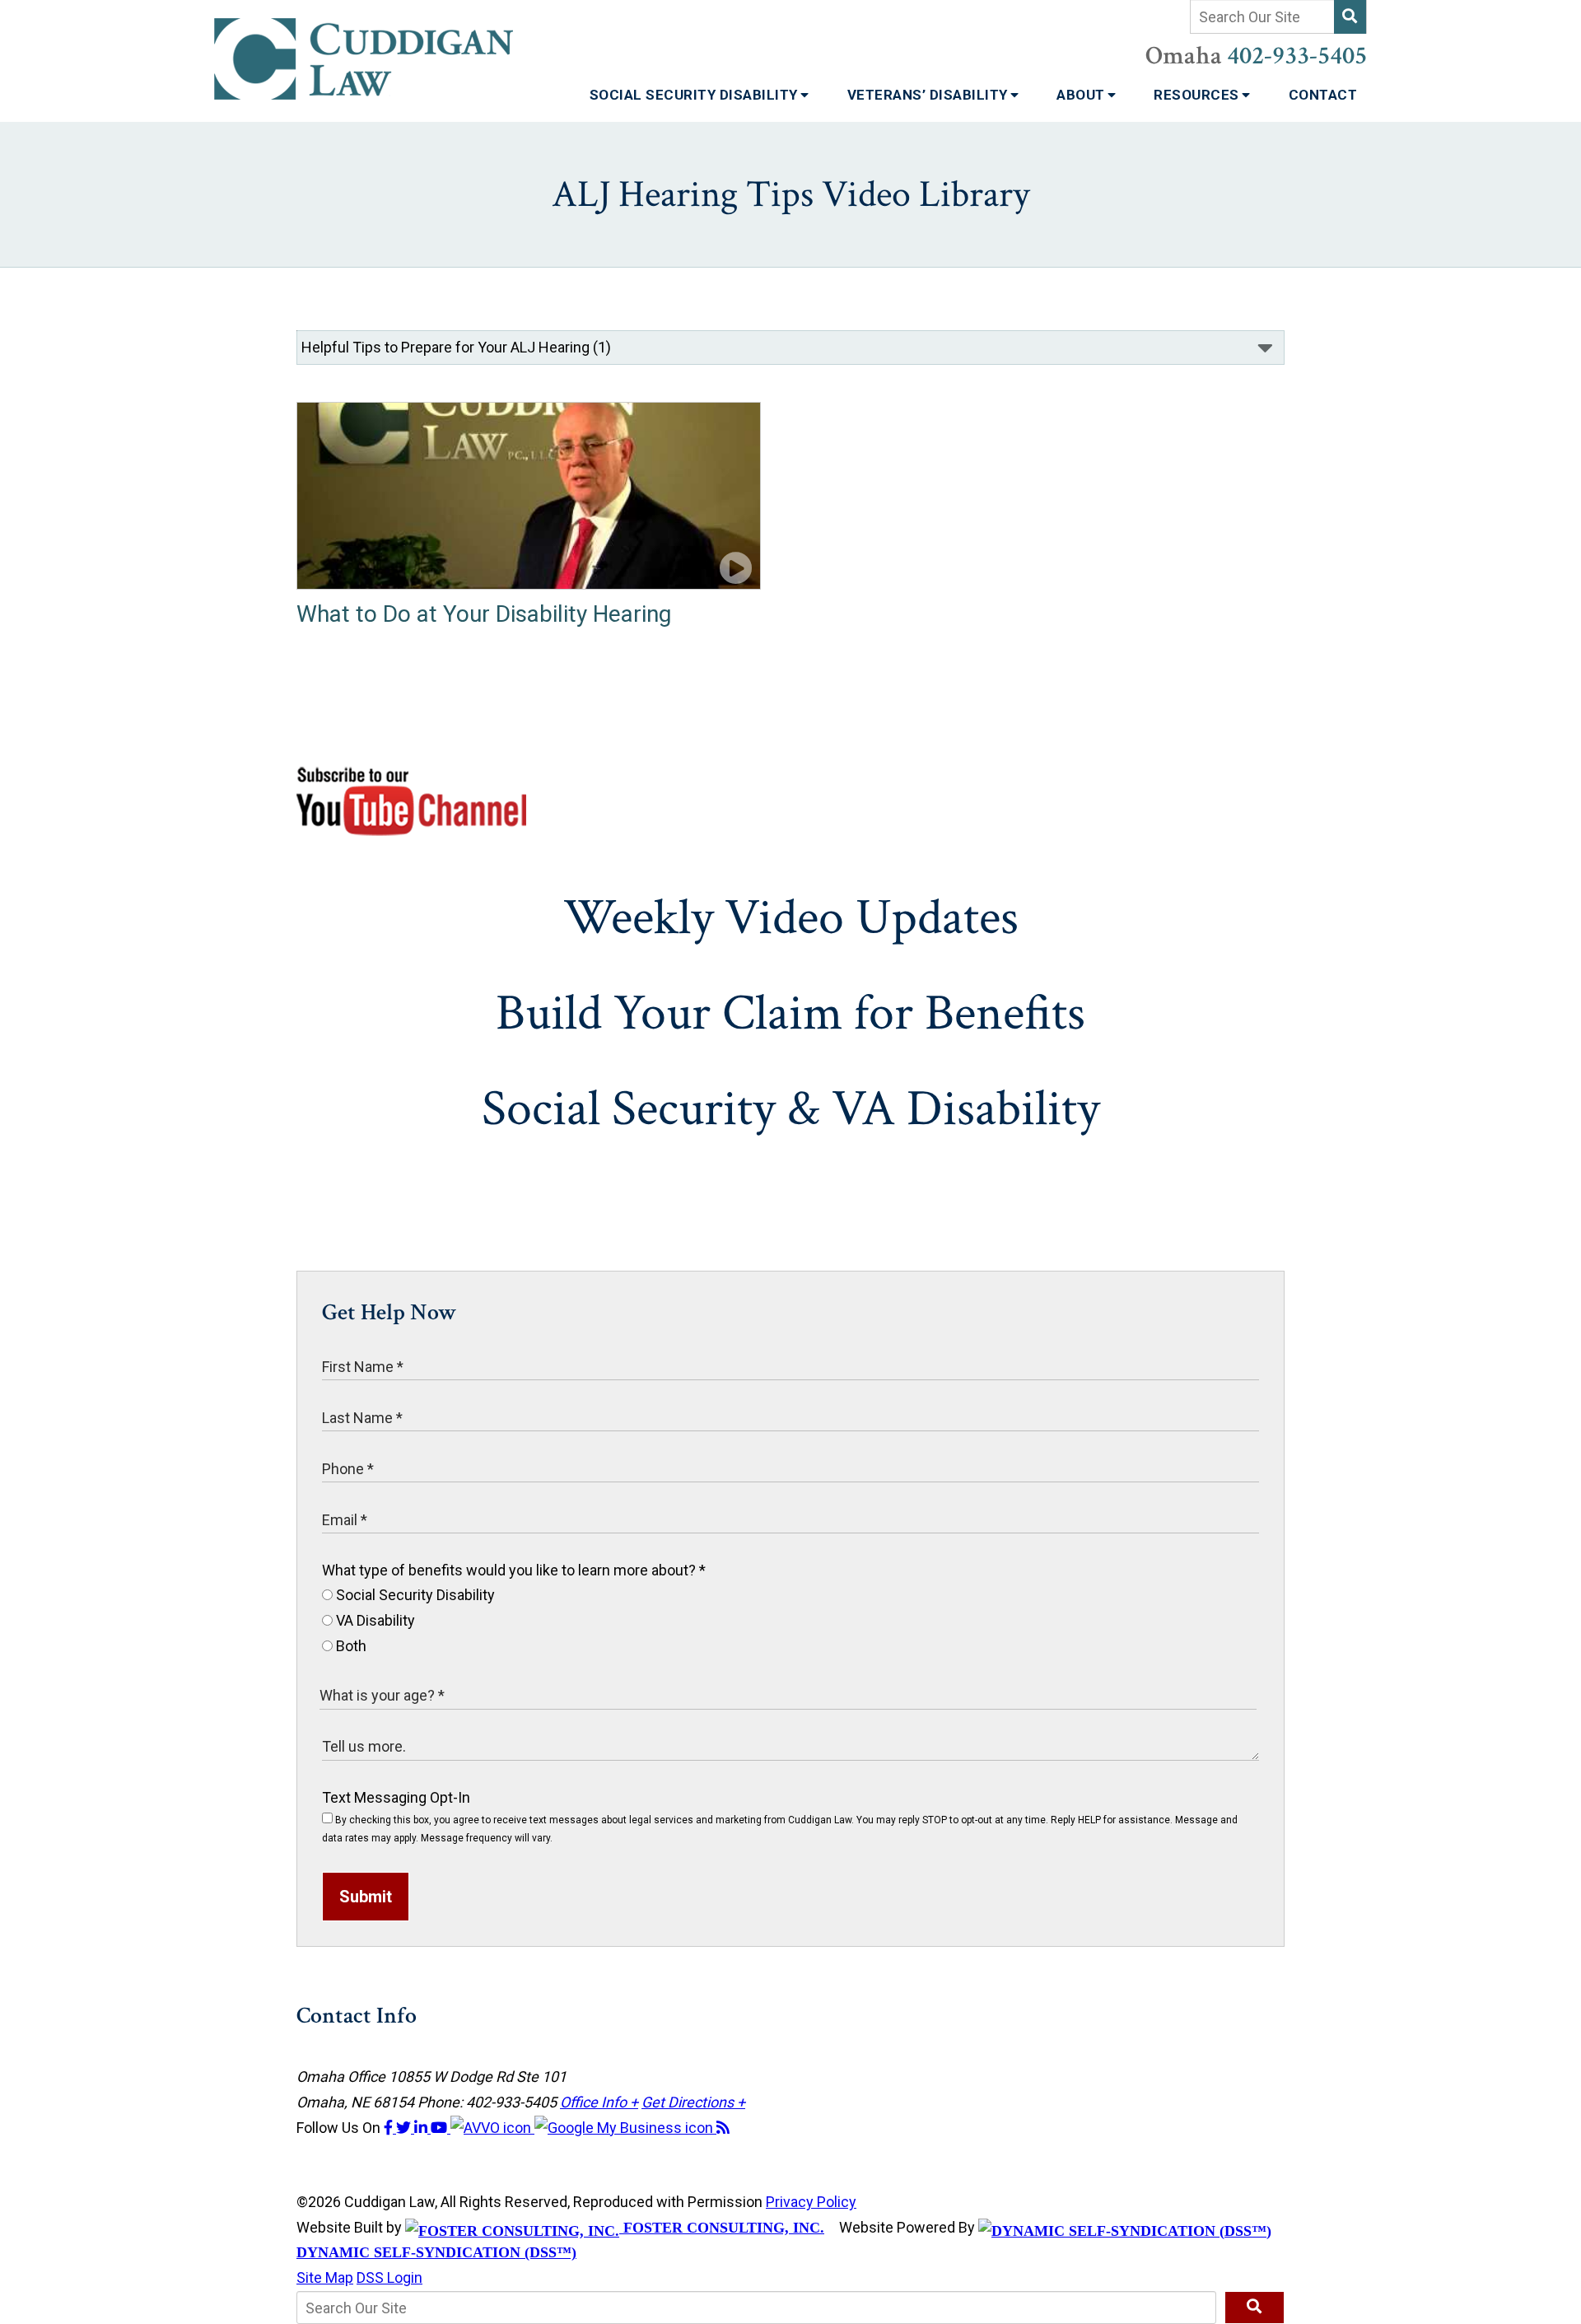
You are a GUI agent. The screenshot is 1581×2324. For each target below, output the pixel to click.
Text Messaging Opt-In (396, 1797)
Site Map (325, 2277)
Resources (1198, 95)
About (1082, 95)
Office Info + (599, 2102)
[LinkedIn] (422, 2128)
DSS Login (389, 2277)
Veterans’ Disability (930, 95)
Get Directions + (693, 2102)
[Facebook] (390, 2128)
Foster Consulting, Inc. (722, 2228)
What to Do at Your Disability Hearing (484, 614)
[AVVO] (492, 2128)
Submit (366, 1897)
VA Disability (374, 1620)
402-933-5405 (1297, 56)
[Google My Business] (625, 2128)
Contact (1323, 95)
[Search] (1350, 17)
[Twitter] (405, 2128)
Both (350, 1646)
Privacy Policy (811, 2202)
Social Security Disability (696, 95)
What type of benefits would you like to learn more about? (514, 1570)
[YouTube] (441, 2128)
